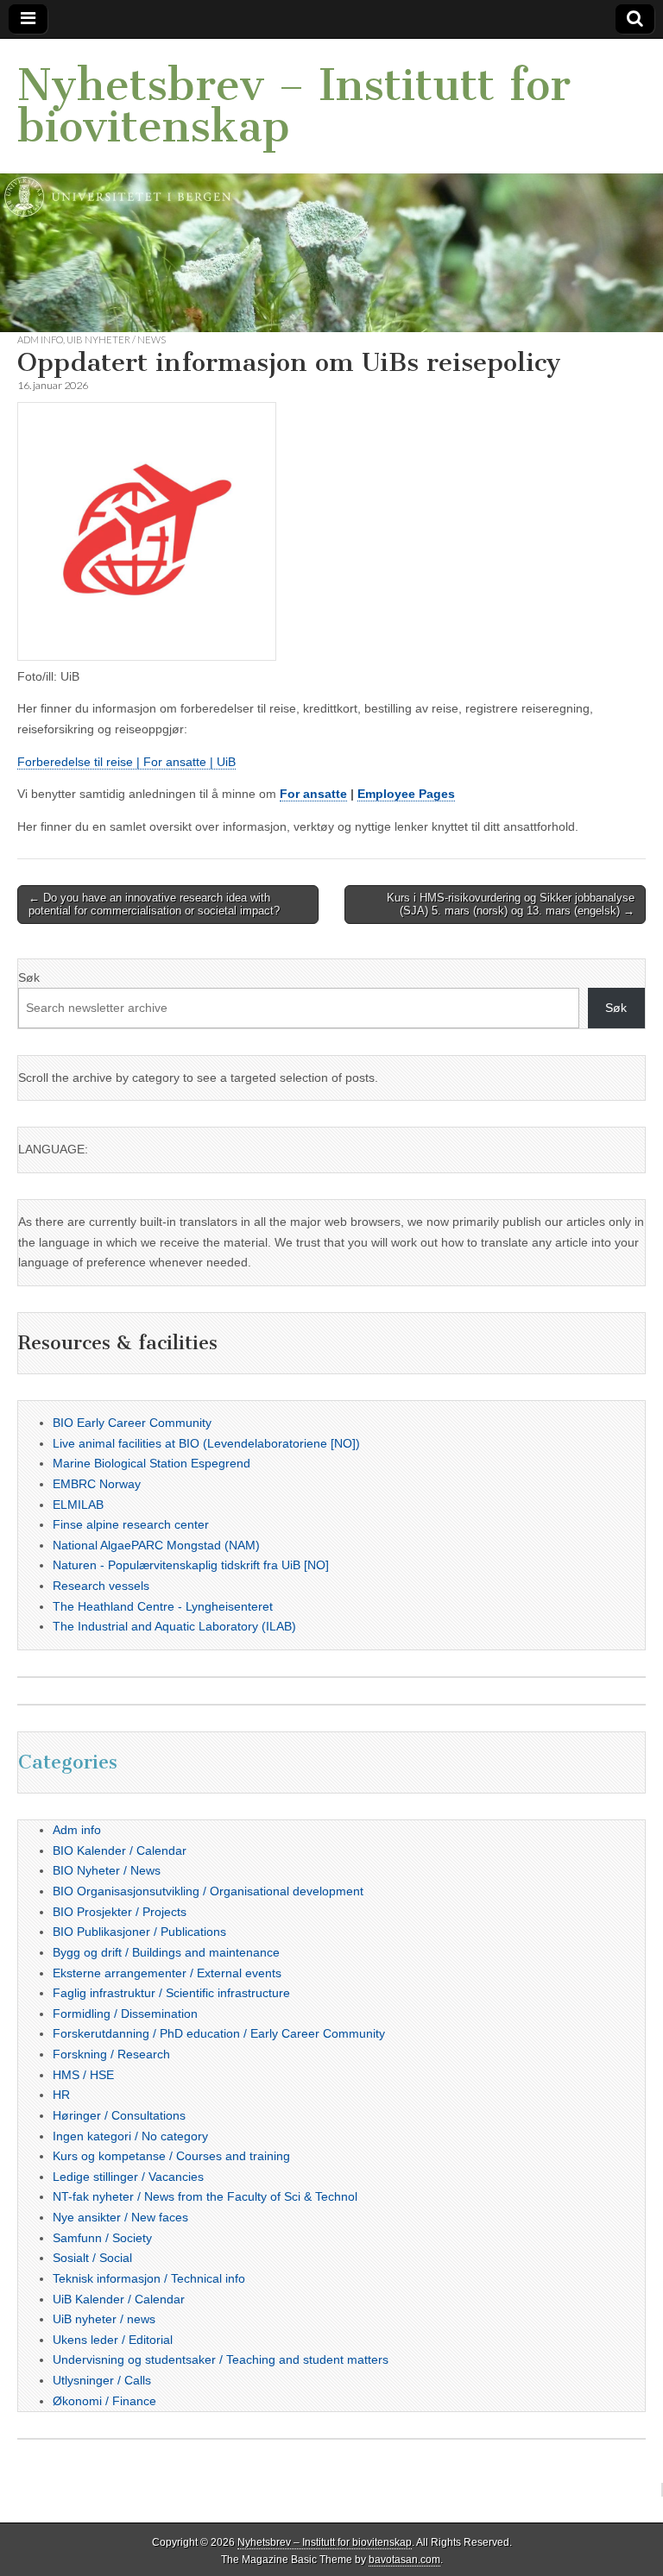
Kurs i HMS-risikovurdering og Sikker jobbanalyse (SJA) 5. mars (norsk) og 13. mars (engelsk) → (511, 905)
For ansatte (313, 794)
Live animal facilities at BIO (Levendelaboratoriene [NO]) (206, 1443)
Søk (29, 977)
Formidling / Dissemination (125, 2014)
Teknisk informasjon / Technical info (149, 2278)
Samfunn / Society (102, 2238)
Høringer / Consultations (119, 2115)
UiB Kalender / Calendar (119, 2299)
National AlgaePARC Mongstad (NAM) (156, 1545)
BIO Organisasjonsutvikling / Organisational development (208, 1891)
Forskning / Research (111, 2054)
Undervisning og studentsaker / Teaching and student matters (221, 2359)
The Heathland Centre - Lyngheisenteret (163, 1606)
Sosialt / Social (92, 2258)
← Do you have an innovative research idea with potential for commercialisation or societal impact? (154, 905)
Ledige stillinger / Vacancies (128, 2177)
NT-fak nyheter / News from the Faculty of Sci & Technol (205, 2196)
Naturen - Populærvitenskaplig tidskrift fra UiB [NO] (191, 1565)
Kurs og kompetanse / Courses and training (171, 2156)
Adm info (40, 339)
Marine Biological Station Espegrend (152, 1463)
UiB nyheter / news (116, 339)
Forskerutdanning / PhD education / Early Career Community (219, 2033)
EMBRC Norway (97, 1484)
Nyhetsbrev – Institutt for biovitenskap (294, 106)
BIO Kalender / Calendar (120, 1850)
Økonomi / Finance (104, 2401)
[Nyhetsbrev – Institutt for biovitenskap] (331, 185)
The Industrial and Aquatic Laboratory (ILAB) (174, 1626)
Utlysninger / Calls (102, 2380)
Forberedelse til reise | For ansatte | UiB (126, 762)
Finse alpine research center (131, 1524)
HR (61, 2095)
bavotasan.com (404, 2560)
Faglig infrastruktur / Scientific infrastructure (171, 1993)
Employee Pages (406, 794)
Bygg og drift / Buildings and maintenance (166, 1952)
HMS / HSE (83, 2075)
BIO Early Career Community (132, 1423)
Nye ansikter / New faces (120, 2217)
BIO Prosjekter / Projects (120, 1912)
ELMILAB (78, 1505)
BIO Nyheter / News (107, 1870)
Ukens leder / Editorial (113, 2340)
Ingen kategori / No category (130, 2136)
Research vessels (101, 1586)
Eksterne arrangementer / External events (167, 1973)
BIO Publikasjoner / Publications (139, 1932)
